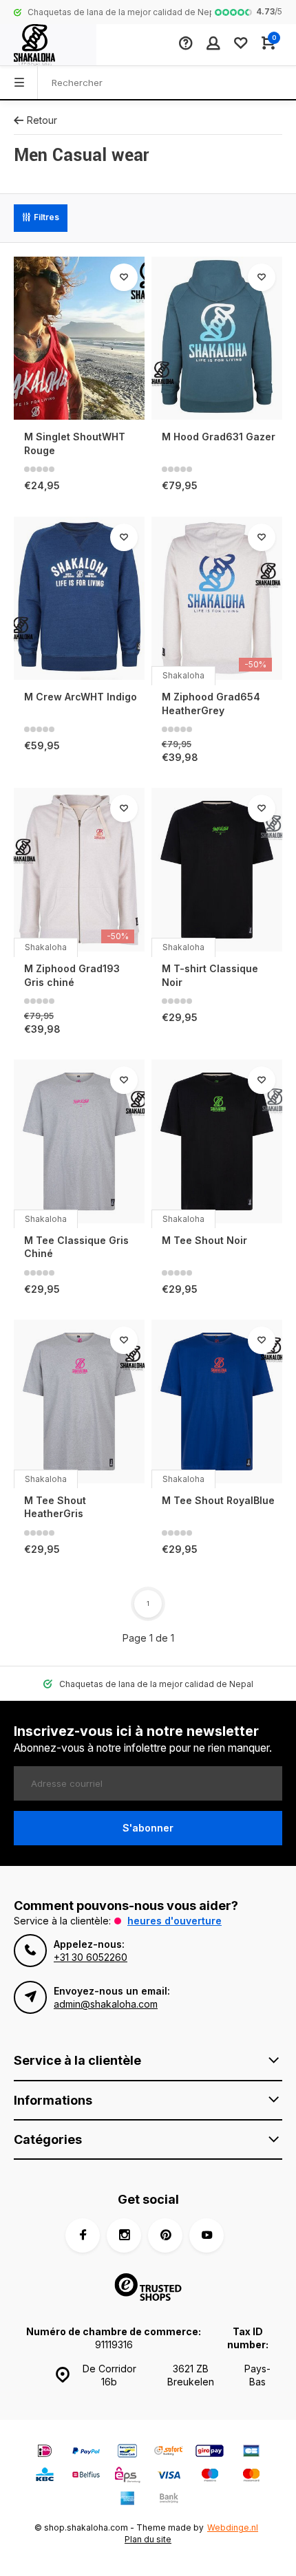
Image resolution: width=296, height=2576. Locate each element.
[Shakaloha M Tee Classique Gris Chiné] (79, 1141)
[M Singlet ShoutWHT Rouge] (79, 339)
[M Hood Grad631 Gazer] (217, 339)
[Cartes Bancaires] (251, 2452)
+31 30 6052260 (91, 1957)
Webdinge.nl (233, 2527)
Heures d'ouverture (175, 1921)
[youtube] (207, 2235)
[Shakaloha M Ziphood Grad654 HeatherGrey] (217, 599)
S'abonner (148, 1828)
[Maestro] (210, 2477)
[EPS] (127, 2477)
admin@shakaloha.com (106, 2004)
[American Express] (127, 2500)
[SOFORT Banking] (169, 2452)
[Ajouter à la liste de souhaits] (124, 277)
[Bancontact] (127, 2452)
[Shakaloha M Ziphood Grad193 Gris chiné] (79, 870)
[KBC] (45, 2477)
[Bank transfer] (169, 2500)
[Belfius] (86, 2477)
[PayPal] (86, 2452)
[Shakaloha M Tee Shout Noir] (217, 1141)
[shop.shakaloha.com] (48, 45)
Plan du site (148, 2539)
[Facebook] (83, 2235)
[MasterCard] (251, 2477)
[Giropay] (210, 2452)
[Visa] (169, 2477)
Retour (42, 120)
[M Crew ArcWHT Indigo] (79, 599)
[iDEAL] (45, 2452)
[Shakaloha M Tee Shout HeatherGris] (79, 1402)
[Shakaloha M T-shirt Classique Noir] (217, 870)
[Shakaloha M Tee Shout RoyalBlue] (217, 1402)
